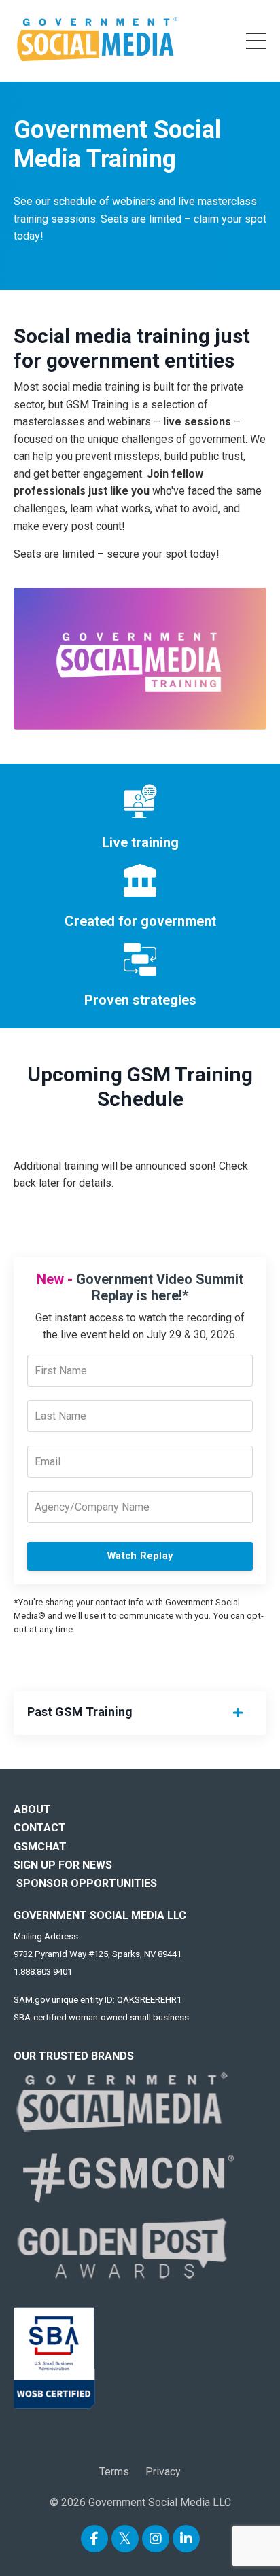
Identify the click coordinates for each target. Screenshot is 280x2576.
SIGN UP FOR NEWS (63, 1865)
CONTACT (40, 1828)
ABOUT (32, 1809)
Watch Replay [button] (140, 1556)
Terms (114, 2472)
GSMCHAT (40, 1847)
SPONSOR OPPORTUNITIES (87, 1883)
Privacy (163, 2472)
